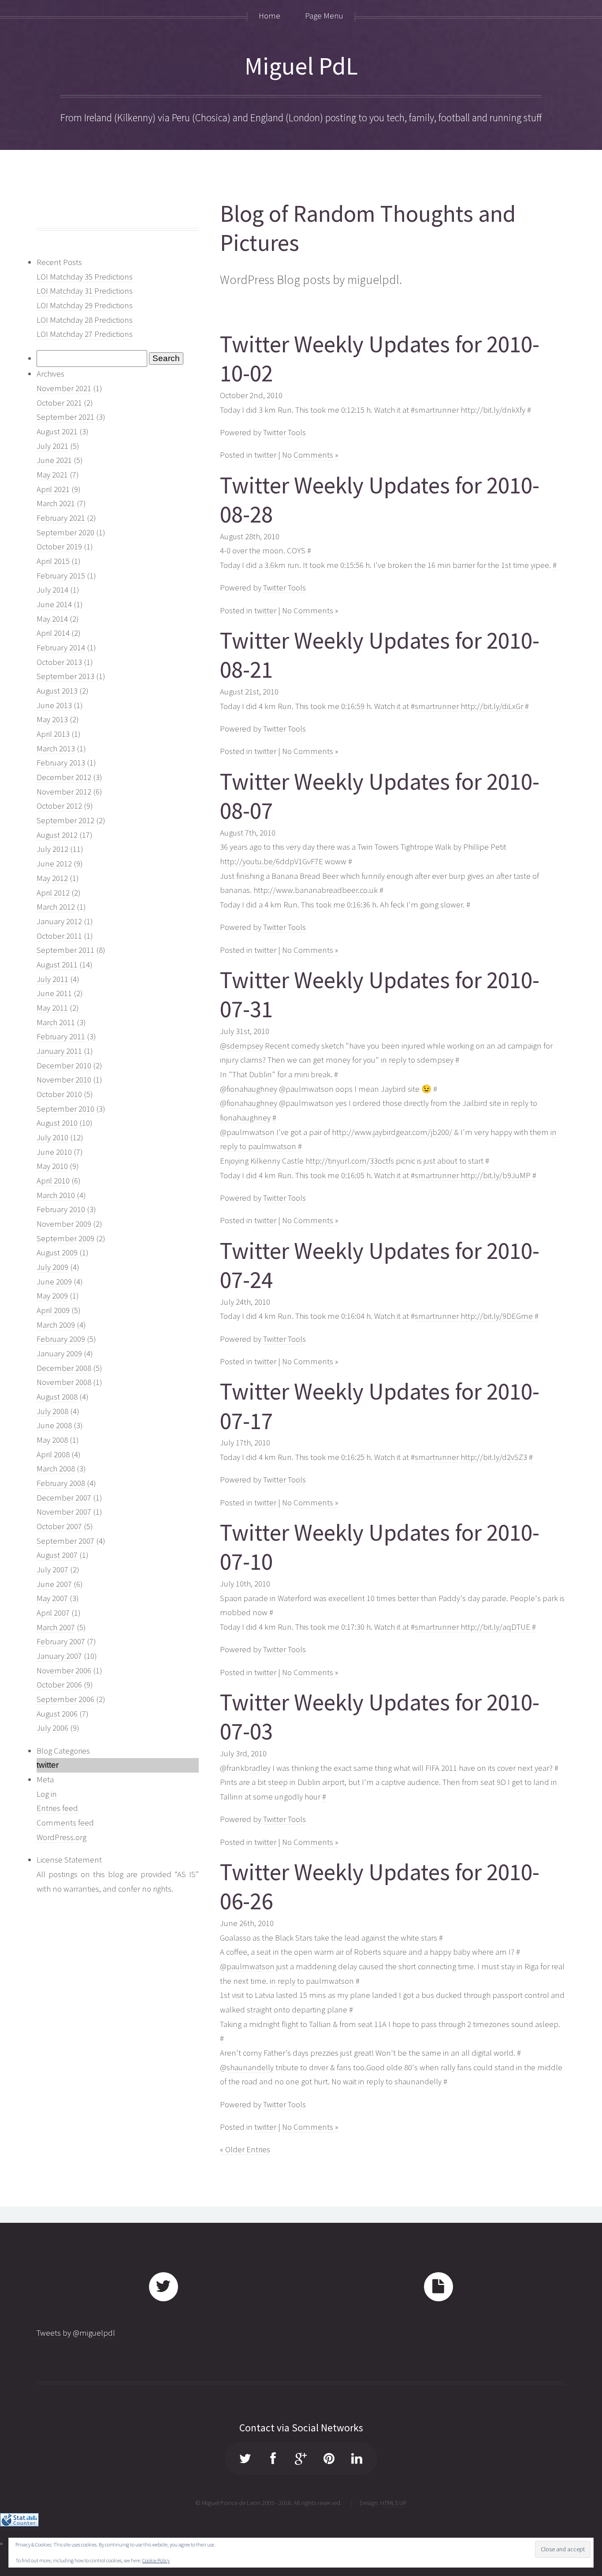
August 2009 (57, 1253)
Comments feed (65, 1823)
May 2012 (52, 878)
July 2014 (52, 590)
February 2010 (61, 1209)
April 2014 (53, 633)
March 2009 (56, 1325)
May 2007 (52, 1598)
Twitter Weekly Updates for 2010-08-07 (380, 796)
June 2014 (54, 604)
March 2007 (56, 1627)
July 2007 (52, 1570)
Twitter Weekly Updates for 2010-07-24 (380, 1266)
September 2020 (65, 532)
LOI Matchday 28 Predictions (85, 320)
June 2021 (54, 460)
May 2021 (52, 475)
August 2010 (57, 1123)
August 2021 (57, 431)
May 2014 (52, 619)
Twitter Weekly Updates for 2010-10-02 (380, 359)
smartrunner (437, 410)
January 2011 (59, 1051)
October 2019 (59, 547)
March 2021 (56, 503)
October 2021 (59, 403)
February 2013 (61, 763)
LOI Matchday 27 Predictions (85, 334)
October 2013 (59, 662)
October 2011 (59, 936)
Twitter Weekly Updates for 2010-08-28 (380, 500)
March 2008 (56, 1469)
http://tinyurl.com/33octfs (350, 1161)
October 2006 (59, 1685)
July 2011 (52, 979)
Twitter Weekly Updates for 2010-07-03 (380, 1717)
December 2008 (64, 1368)
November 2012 (64, 792)
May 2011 (52, 1008)
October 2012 (59, 806)
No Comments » (310, 455)
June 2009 (54, 1282)
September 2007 (65, 1541)
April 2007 (53, 1613)
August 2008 (57, 1397)
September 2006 (65, 1699)
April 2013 (53, 734)
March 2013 (56, 749)
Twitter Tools (284, 432)
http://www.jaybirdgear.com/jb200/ (392, 1132)
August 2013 (57, 691)
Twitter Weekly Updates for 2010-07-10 (380, 1547)
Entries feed (57, 1808)
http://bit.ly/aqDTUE (495, 1627)
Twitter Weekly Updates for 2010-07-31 (380, 995)
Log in (47, 1794)
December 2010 (64, 1066)
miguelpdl (373, 280)
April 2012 (53, 893)
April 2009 (53, 1310)
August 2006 (57, 1714)
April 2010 (53, 1181)
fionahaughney (252, 1089)
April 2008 (53, 1454)
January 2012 (59, 921)
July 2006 (52, 1728)
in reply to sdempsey (417, 1060)
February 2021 (61, 518)
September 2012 (65, 820)
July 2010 (52, 1137)
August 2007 (57, 1555)
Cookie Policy (156, 2560)
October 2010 (59, 1094)
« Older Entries (245, 2149)
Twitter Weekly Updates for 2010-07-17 (380, 1406)
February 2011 (61, 1036)
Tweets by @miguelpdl (76, 2333)
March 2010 (56, 1195)
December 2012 (64, 777)
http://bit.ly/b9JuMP (496, 1175)
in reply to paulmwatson (312, 1981)
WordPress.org (61, 1837)
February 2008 (61, 1483)
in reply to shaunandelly (400, 2081)
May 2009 (52, 1296)
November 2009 (64, 1224)
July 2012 (52, 849)
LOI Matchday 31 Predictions (85, 291)
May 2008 (52, 1440)
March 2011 (56, 1022)
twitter (265, 455)
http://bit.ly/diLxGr (492, 706)
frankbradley (249, 1768)
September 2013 (65, 676)
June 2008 (54, 1425)
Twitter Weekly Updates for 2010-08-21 (380, 655)
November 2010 (64, 1080)
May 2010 (52, 1166)
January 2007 (59, 1656)
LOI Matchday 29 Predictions (85, 305)
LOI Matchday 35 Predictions (85, 277)
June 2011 (54, 993)
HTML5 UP (394, 2503)
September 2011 (65, 950)
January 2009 (59, 1353)
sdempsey (245, 1046)
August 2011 (57, 965)
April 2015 (53, 561)
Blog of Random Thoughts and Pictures (368, 228)
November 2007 (64, 1512)
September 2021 (65, 417)
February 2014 (61, 648)
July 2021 (52, 446)
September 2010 (65, 1109)
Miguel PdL (301, 66)
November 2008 (64, 1382)
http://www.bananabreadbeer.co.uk (316, 890)
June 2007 (54, 1584)
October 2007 (59, 1526)
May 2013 (52, 719)
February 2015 (61, 576)
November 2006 (64, 1671)
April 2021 (53, 489)
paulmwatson (251, 1132)
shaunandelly (250, 2067)
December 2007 (64, 1498)
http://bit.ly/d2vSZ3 (494, 1457)
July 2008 (52, 1411)
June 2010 (54, 1152)
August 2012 (57, 835)
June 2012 (54, 864)
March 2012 (56, 907)
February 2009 (61, 1339)
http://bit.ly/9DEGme (497, 1316)
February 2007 (61, 1641)
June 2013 (54, 705)
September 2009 (65, 1238)
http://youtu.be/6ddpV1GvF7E (271, 861)
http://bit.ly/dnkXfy (493, 410)
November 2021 (64, 388)
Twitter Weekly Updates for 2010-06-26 (380, 1887)
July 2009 (52, 1267)
